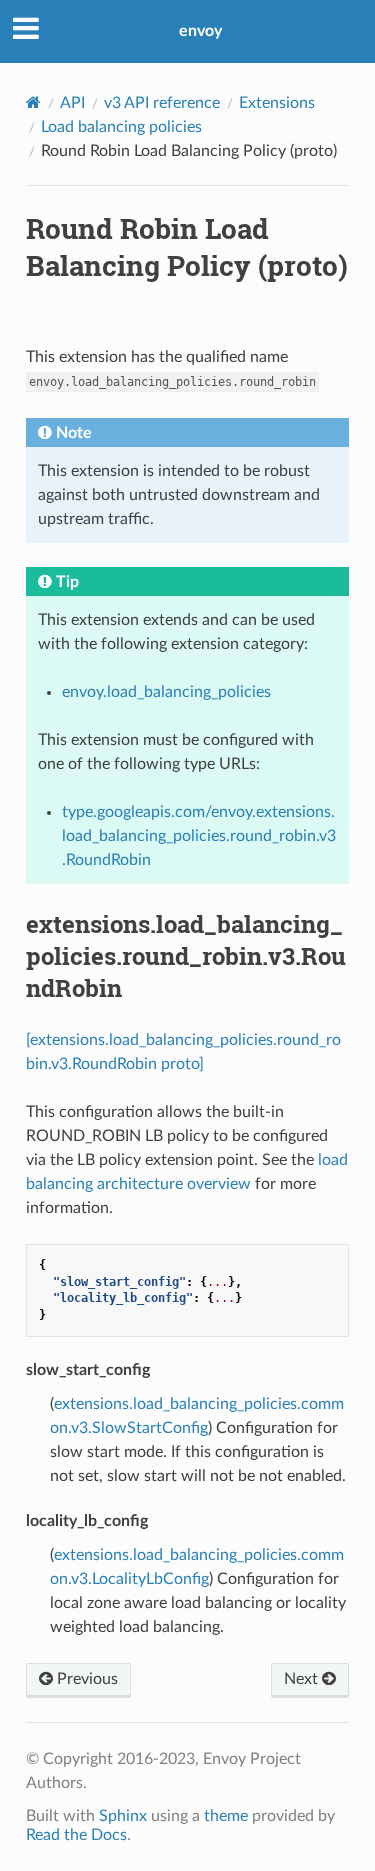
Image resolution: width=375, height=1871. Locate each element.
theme (226, 1816)
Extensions (277, 103)
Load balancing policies (121, 127)
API (72, 103)
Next (303, 1679)
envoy (200, 31)
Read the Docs (76, 1835)
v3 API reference (162, 103)
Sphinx (123, 1816)
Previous (85, 1679)
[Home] (33, 102)
